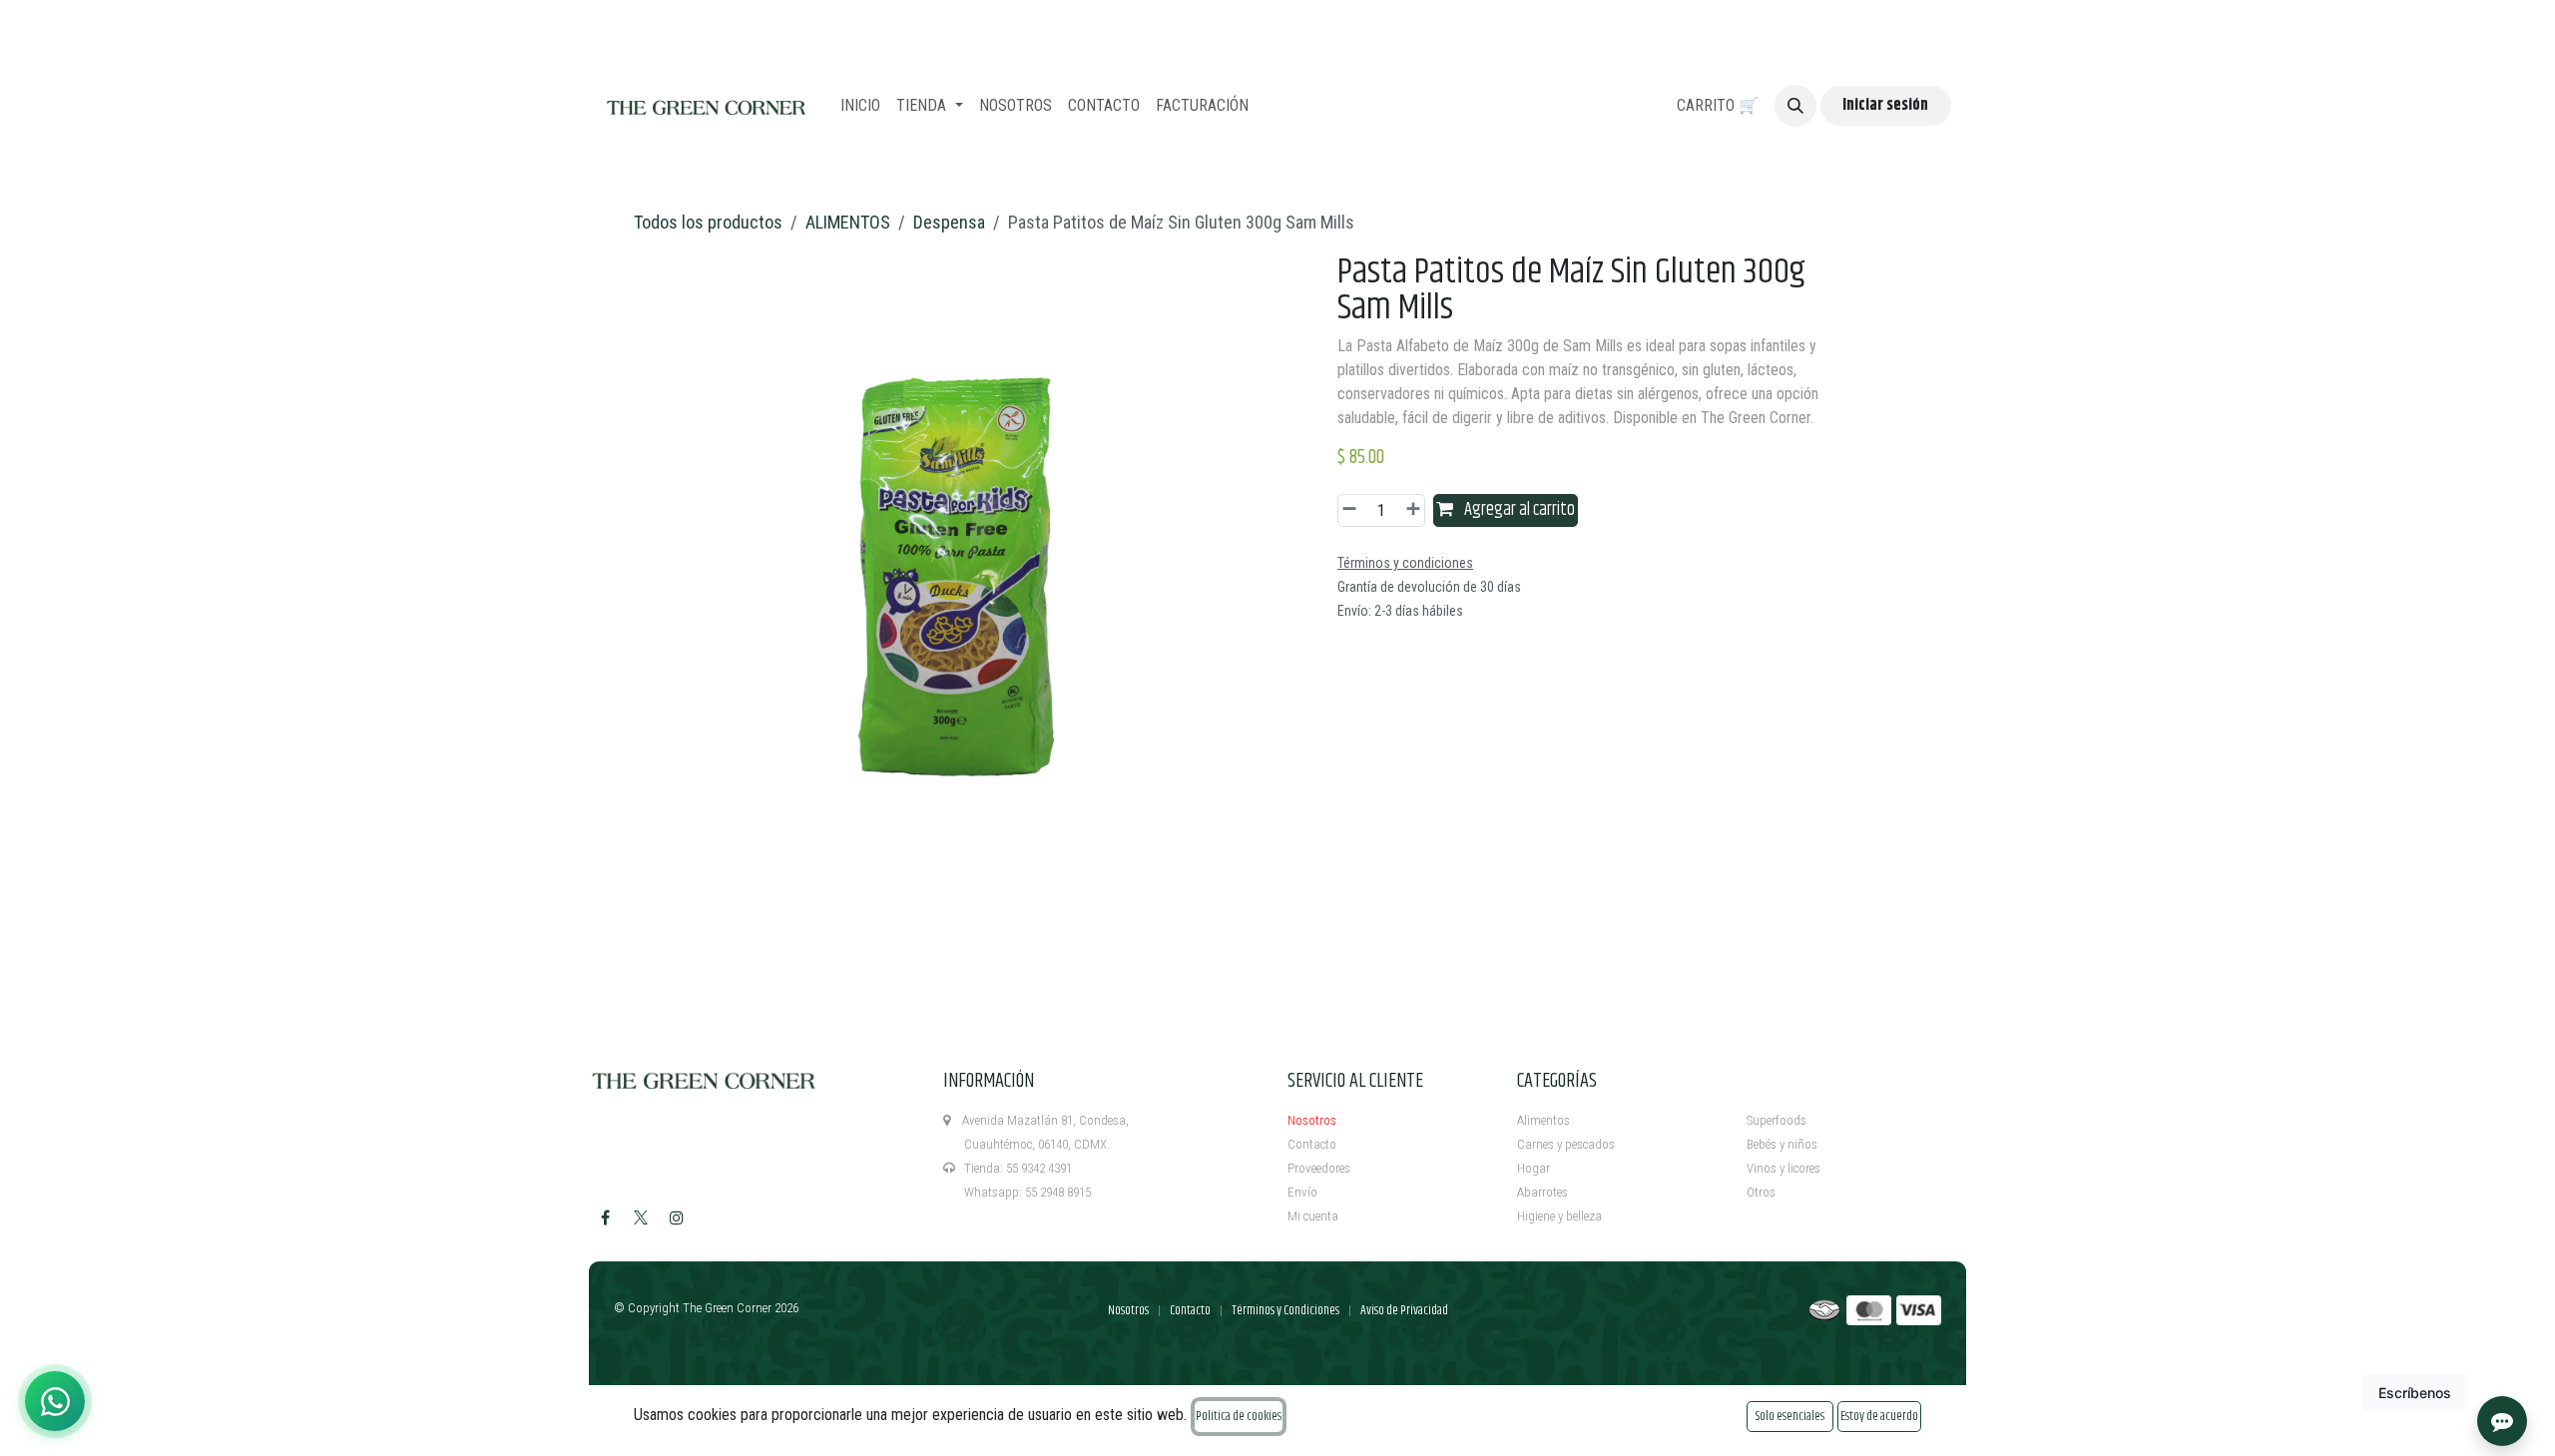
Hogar (1533, 1168)
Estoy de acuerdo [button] (1879, 1416)
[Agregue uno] (1410, 510)
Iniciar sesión (1885, 105)
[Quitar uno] (1352, 510)
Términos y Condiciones (1285, 1310)
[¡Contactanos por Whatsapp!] (55, 1401)
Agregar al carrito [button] (1518, 510)
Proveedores (1319, 1168)
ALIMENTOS (848, 222)
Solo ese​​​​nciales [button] (1790, 1416)
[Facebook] (605, 1217)
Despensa (949, 222)
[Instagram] (677, 1217)
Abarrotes (1542, 1192)
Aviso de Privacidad (1404, 1310)
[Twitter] (641, 1217)
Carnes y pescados (1566, 1144)
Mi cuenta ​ (1314, 1216)
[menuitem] (860, 106)
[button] (1795, 106)
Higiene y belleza (1559, 1216)
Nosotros (1312, 1120)
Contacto (1312, 1144)
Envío (1302, 1192)
